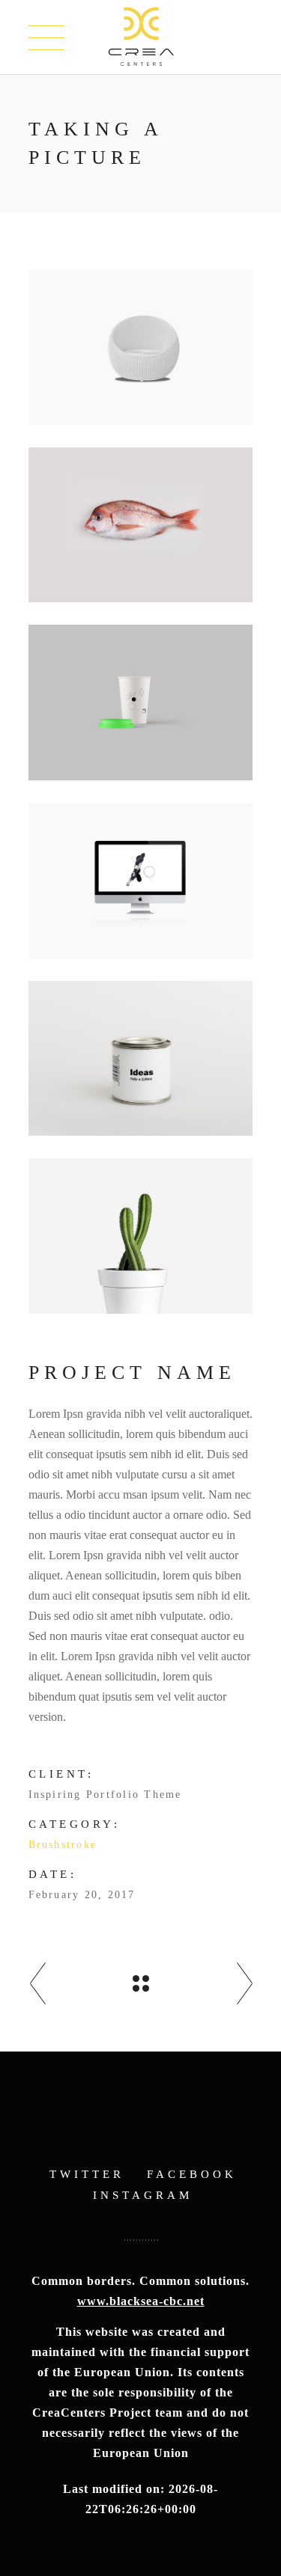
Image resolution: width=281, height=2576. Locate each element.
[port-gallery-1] (141, 1236)
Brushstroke (63, 1845)
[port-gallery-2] (141, 1059)
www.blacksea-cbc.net (141, 2301)
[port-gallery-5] (141, 525)
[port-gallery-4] (141, 703)
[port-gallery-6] (141, 347)
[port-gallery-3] (141, 881)
